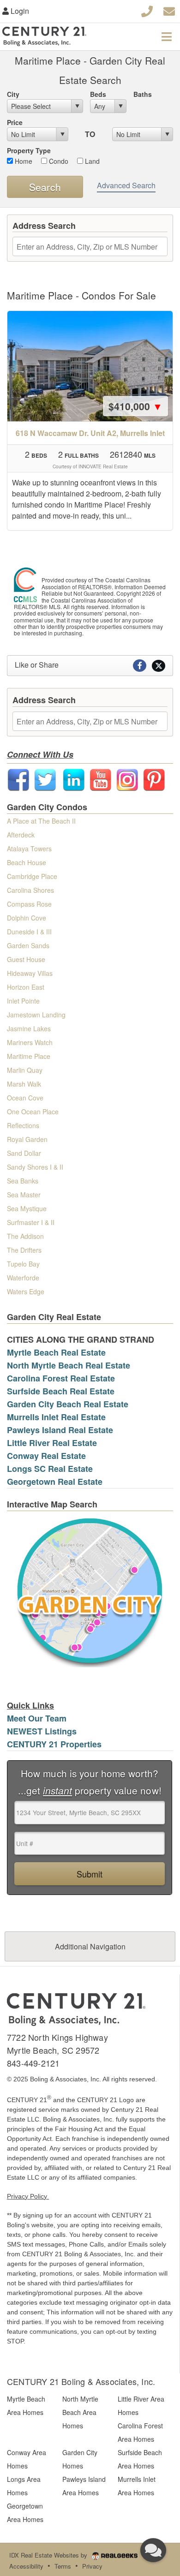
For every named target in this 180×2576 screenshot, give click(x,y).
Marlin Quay (25, 1070)
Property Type (29, 150)
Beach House (27, 862)
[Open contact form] (169, 10)
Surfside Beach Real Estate (61, 1391)
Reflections (23, 1125)
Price (15, 122)
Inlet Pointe (23, 1001)
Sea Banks (23, 1181)
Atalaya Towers (29, 849)
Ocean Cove (25, 1098)
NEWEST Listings (42, 1731)
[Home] (76, 2008)
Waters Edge (26, 1291)
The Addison (25, 1236)
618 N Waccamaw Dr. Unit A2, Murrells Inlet (90, 433)
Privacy (92, 2566)
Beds (98, 94)
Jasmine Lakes (29, 1028)
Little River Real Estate (52, 1443)
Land (91, 161)
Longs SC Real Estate (50, 1469)
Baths (143, 94)
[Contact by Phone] (147, 10)
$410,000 (135, 406)
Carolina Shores (30, 890)
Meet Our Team (37, 1718)
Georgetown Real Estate (55, 1482)
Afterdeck (21, 835)
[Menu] (167, 36)
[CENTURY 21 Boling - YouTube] (101, 779)
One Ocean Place (33, 1112)
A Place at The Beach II (41, 821)
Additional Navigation (90, 1946)
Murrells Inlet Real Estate (56, 1417)
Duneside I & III (29, 932)
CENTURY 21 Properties (54, 1744)
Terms (63, 2566)
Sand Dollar (24, 1153)
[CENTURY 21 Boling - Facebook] (18, 779)
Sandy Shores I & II (35, 1167)
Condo (58, 161)
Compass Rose (29, 904)
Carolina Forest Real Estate (61, 1378)
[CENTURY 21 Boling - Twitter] (45, 779)
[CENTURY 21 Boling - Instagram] (127, 779)
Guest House (26, 959)
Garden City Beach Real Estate (68, 1404)
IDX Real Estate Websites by (49, 2555)
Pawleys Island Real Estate (60, 1430)
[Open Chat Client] (153, 2550)
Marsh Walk (24, 1084)
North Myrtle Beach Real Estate (69, 1365)
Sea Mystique (27, 1208)
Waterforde (23, 1278)
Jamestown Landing (36, 1015)
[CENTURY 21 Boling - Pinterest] (154, 779)
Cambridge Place (32, 876)
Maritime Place (29, 1056)
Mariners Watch (30, 1042)
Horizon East (26, 987)
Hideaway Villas (30, 973)
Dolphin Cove (27, 918)
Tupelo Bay (23, 1264)
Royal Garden (27, 1139)
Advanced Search (126, 185)
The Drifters (24, 1250)
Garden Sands (28, 945)
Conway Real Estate (46, 1456)
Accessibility (26, 2566)
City (13, 94)
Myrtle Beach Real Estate (56, 1352)
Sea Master (24, 1195)
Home (23, 161)
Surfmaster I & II (31, 1222)
